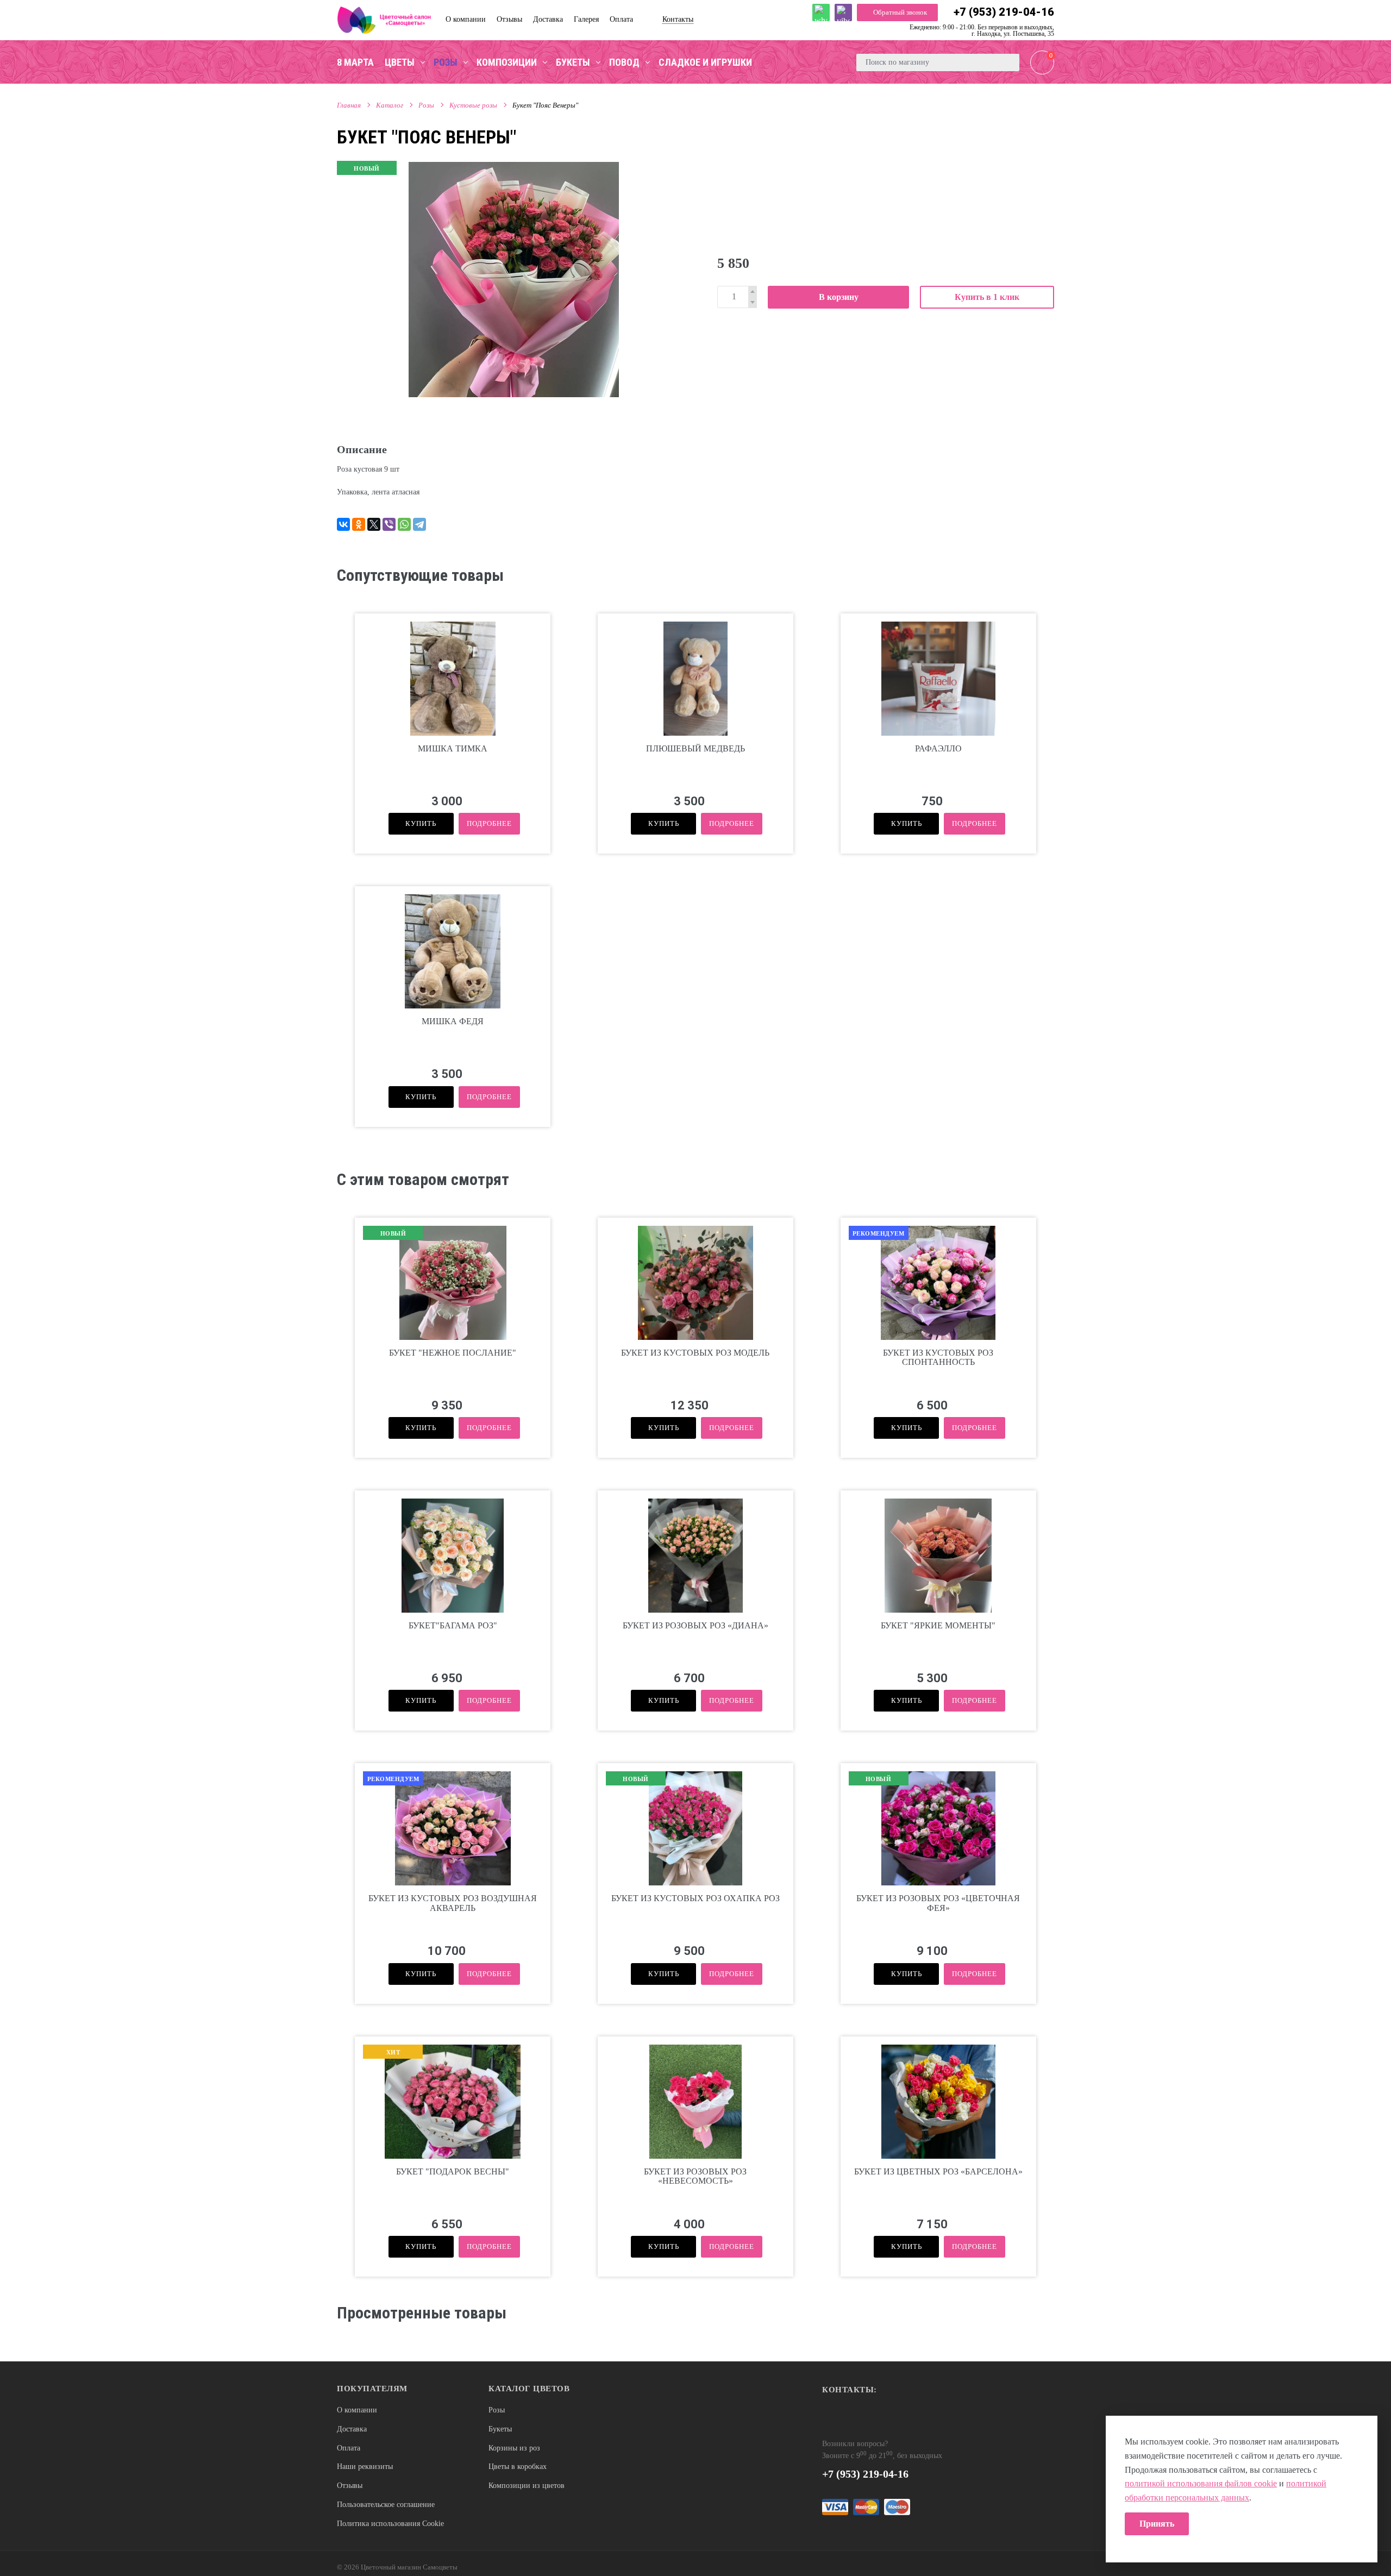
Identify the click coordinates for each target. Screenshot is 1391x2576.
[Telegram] (419, 524)
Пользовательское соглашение (386, 2505)
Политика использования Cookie (390, 2524)
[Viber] (389, 524)
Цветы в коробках (518, 2467)
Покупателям (372, 2389)
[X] (374, 524)
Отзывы (350, 2486)
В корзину (839, 297)
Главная (349, 105)
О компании (357, 2410)
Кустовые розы (473, 105)
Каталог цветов (529, 2389)
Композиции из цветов (527, 2486)
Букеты (500, 2429)
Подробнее (489, 823)
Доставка (352, 2429)
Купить (421, 823)
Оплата (349, 2448)
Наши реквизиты (365, 2467)
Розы (426, 105)
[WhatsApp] (404, 524)
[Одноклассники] (359, 524)
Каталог (390, 105)
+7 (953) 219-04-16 (1004, 12)
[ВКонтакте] (343, 524)
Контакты (678, 19)
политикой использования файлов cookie (1201, 2483)
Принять (1157, 2524)
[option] (513, 279)
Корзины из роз (514, 2448)
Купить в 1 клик (987, 297)
